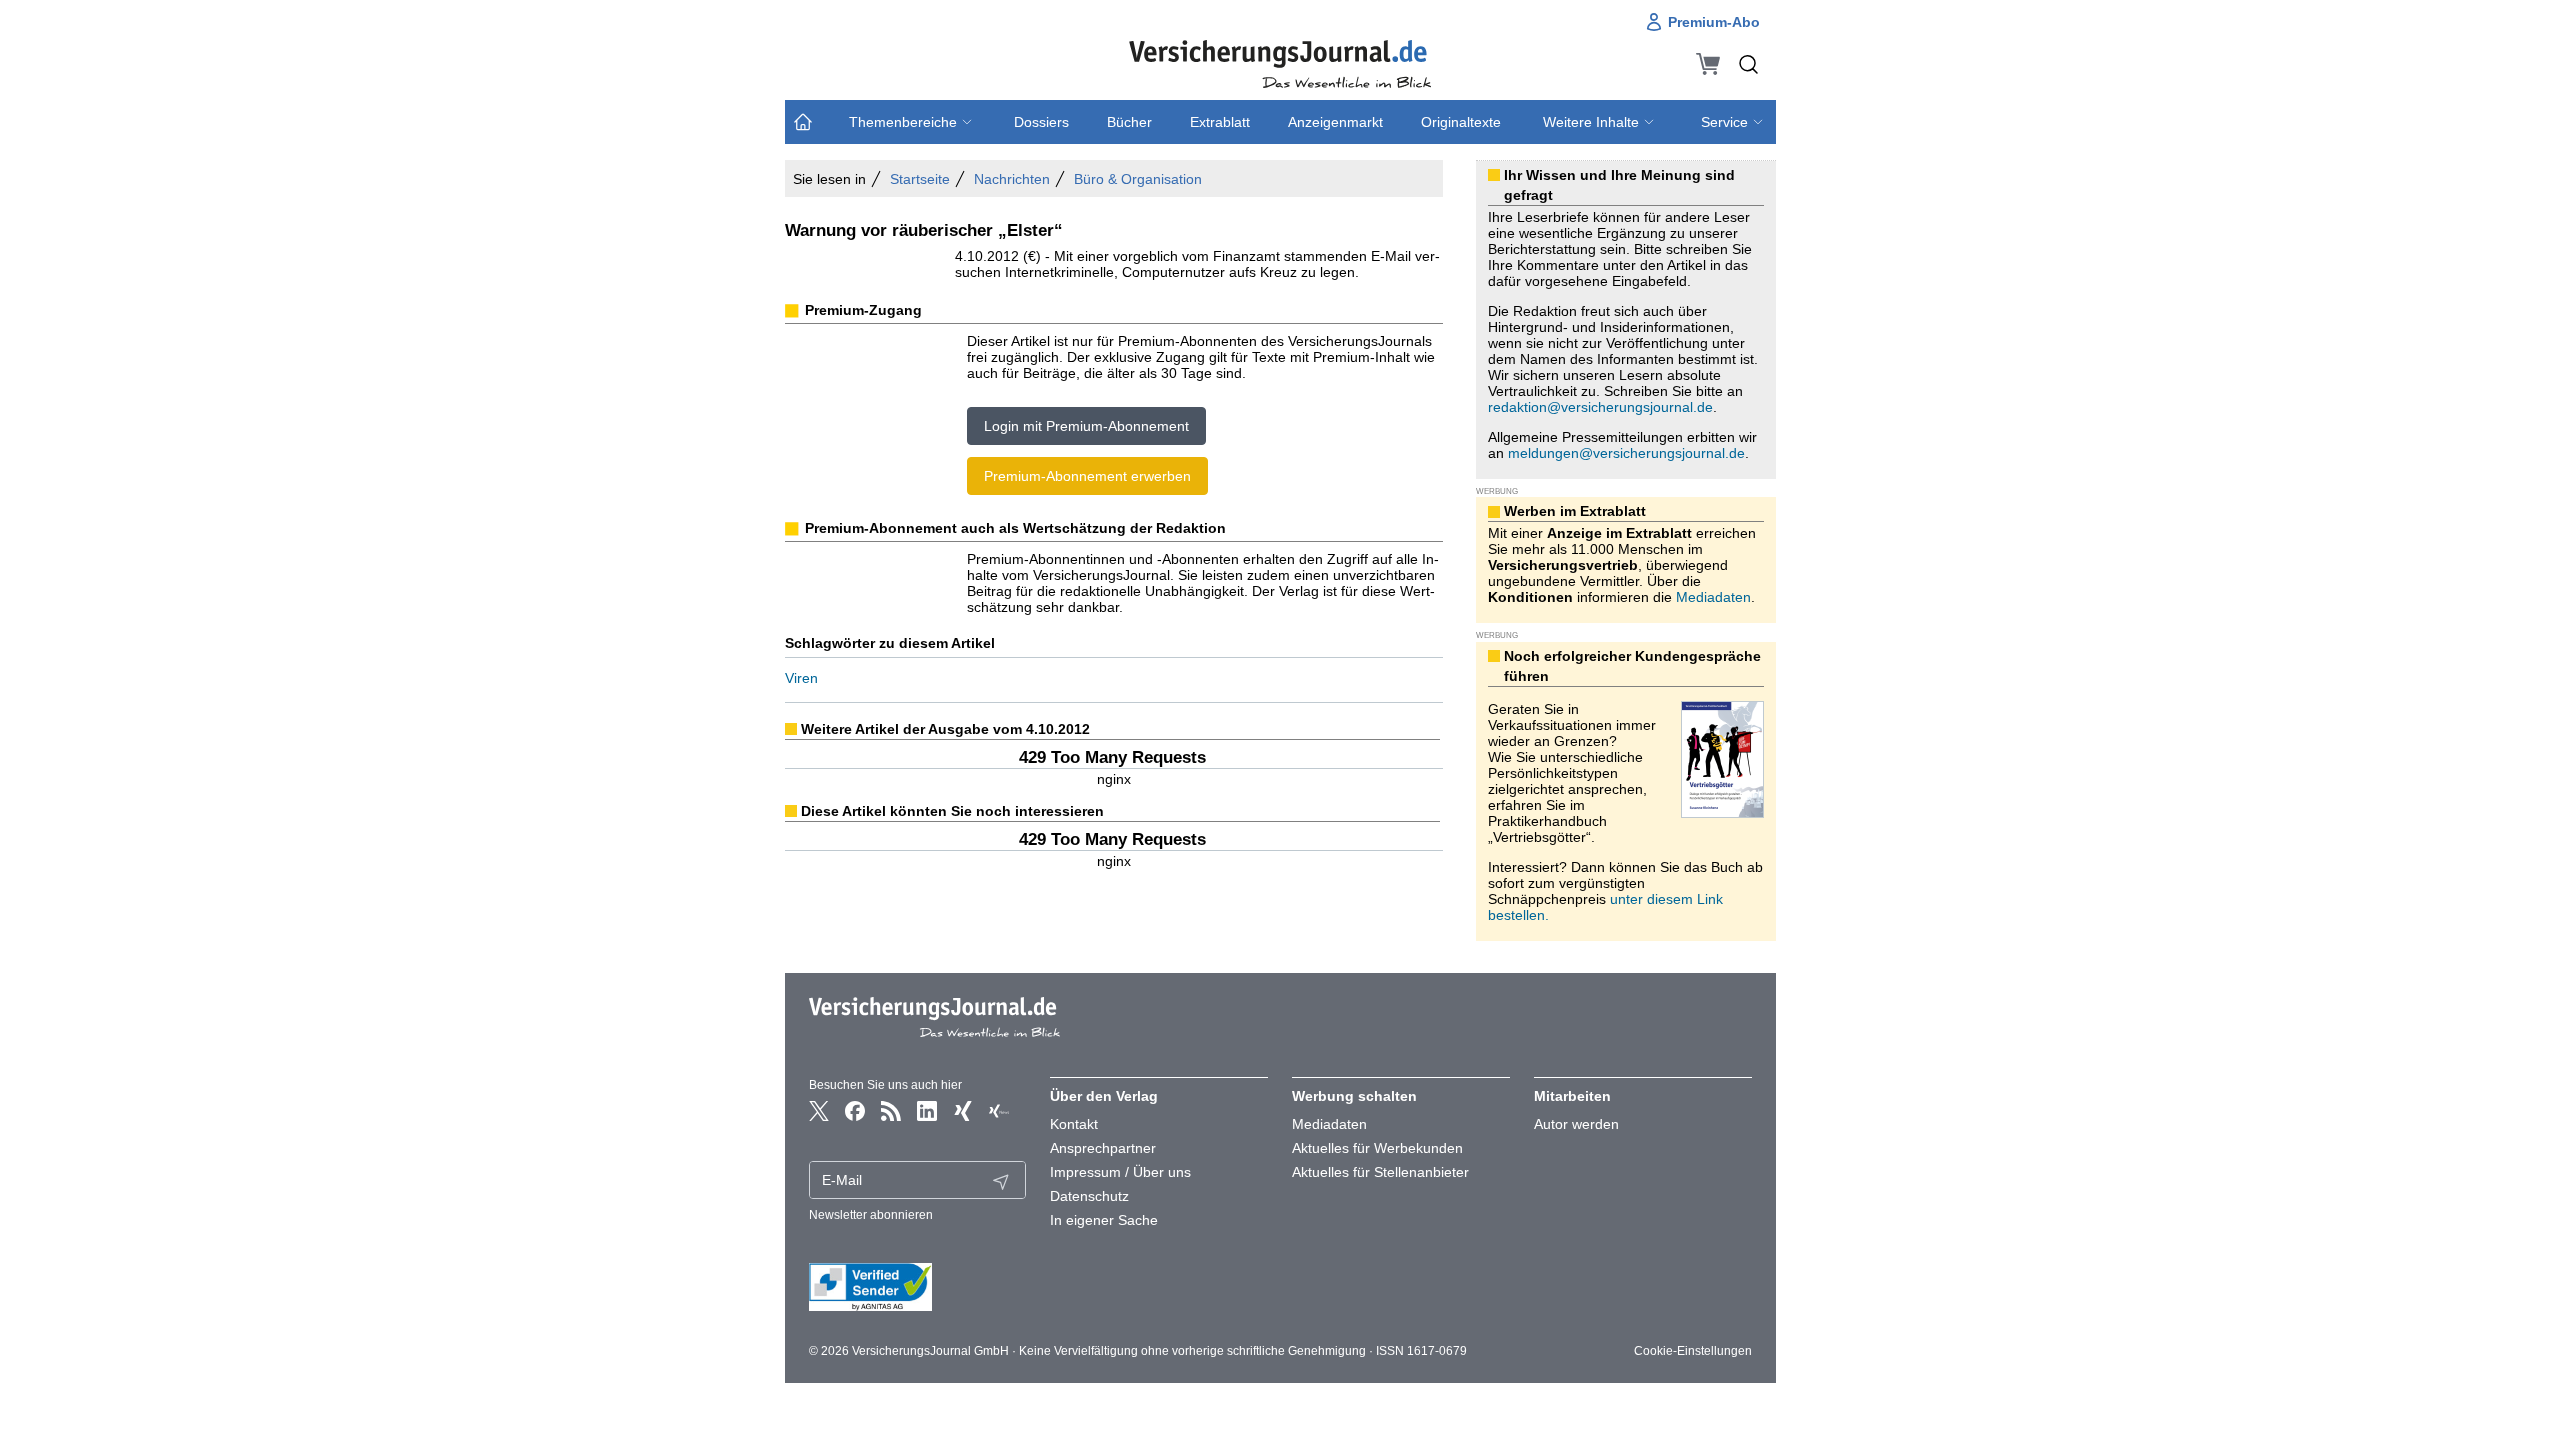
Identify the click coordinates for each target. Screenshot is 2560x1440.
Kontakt (1074, 1124)
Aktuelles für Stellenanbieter (1380, 1172)
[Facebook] (855, 1111)
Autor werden (1576, 1124)
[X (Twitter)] (819, 1111)
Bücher (1129, 122)
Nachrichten (1012, 179)
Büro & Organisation (1138, 179)
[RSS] (891, 1111)
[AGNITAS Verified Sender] (918, 1287)
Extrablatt (1220, 122)
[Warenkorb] (1708, 64)
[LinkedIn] (927, 1111)
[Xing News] (999, 1111)
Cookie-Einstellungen (1693, 1351)
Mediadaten (1713, 597)
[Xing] (963, 1111)
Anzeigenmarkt (1335, 122)
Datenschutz (1089, 1196)
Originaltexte (1461, 122)
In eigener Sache (1104, 1220)
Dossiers (1041, 122)
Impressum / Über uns (1120, 1172)
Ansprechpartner (1103, 1148)
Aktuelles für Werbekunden (1377, 1148)
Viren (801, 678)
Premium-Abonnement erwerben (1087, 476)
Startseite (920, 179)
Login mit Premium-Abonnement (1086, 426)
